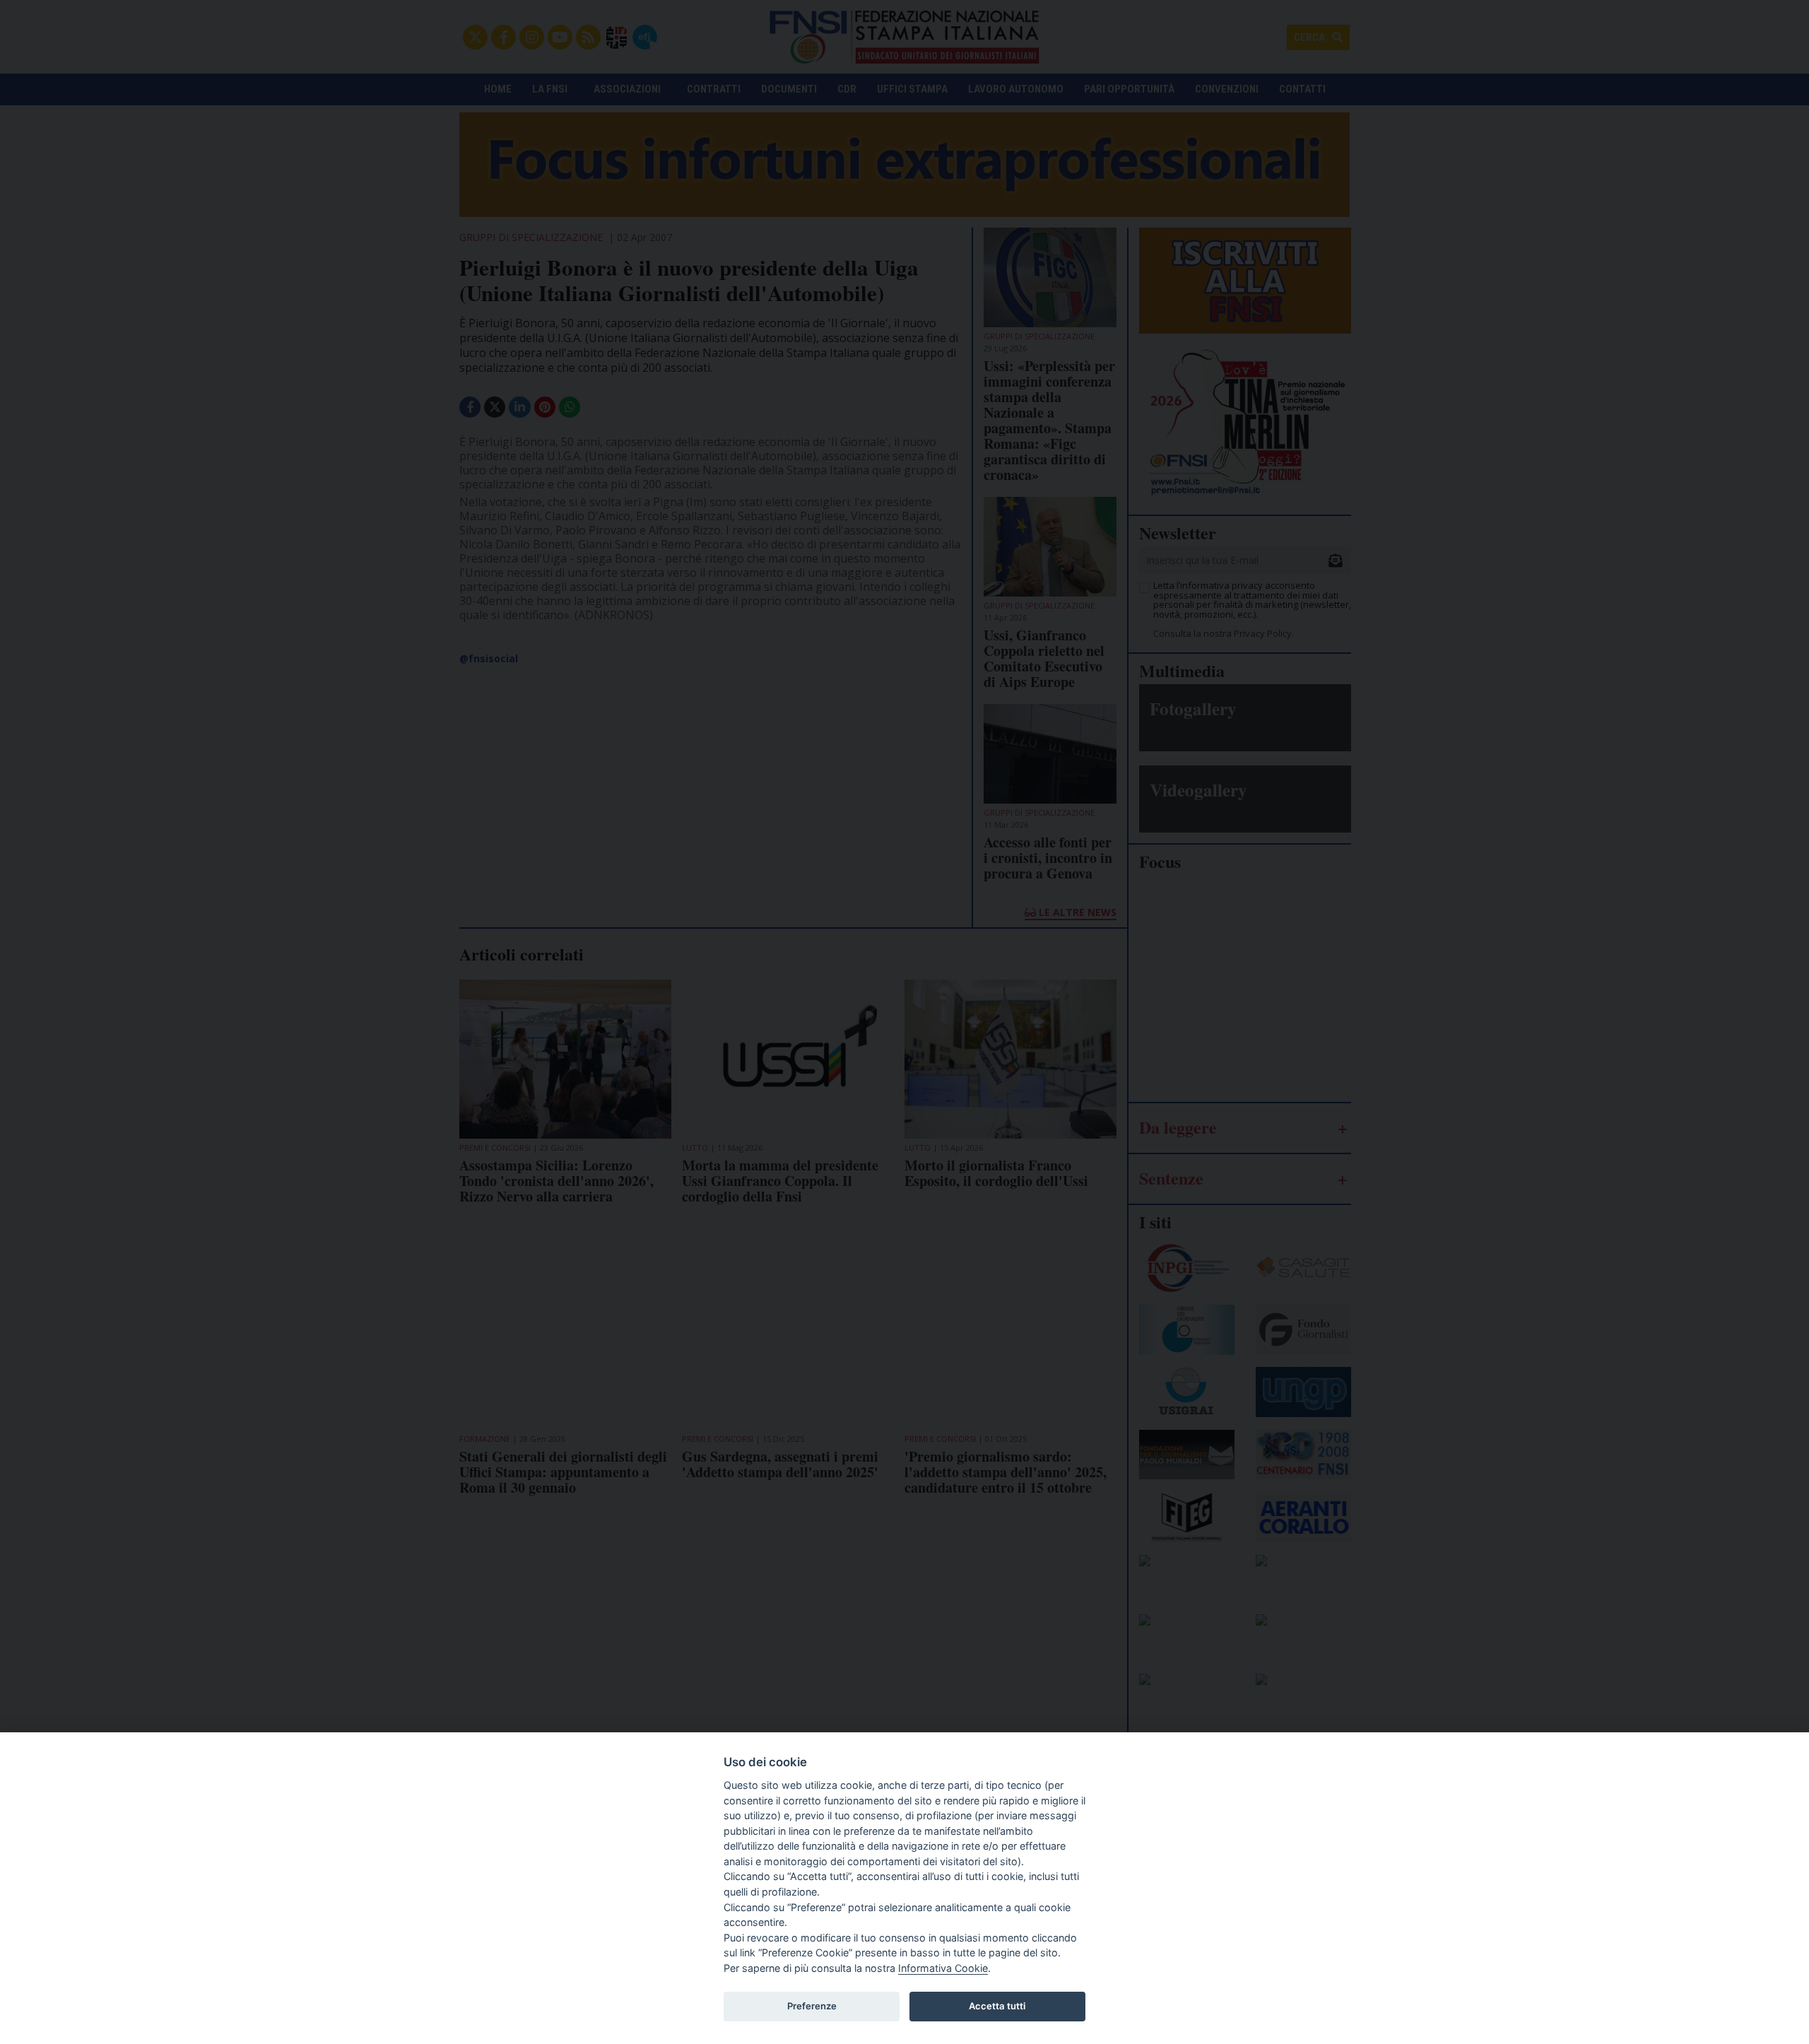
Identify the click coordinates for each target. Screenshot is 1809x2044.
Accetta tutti (997, 2006)
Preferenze (812, 2006)
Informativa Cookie (943, 1968)
